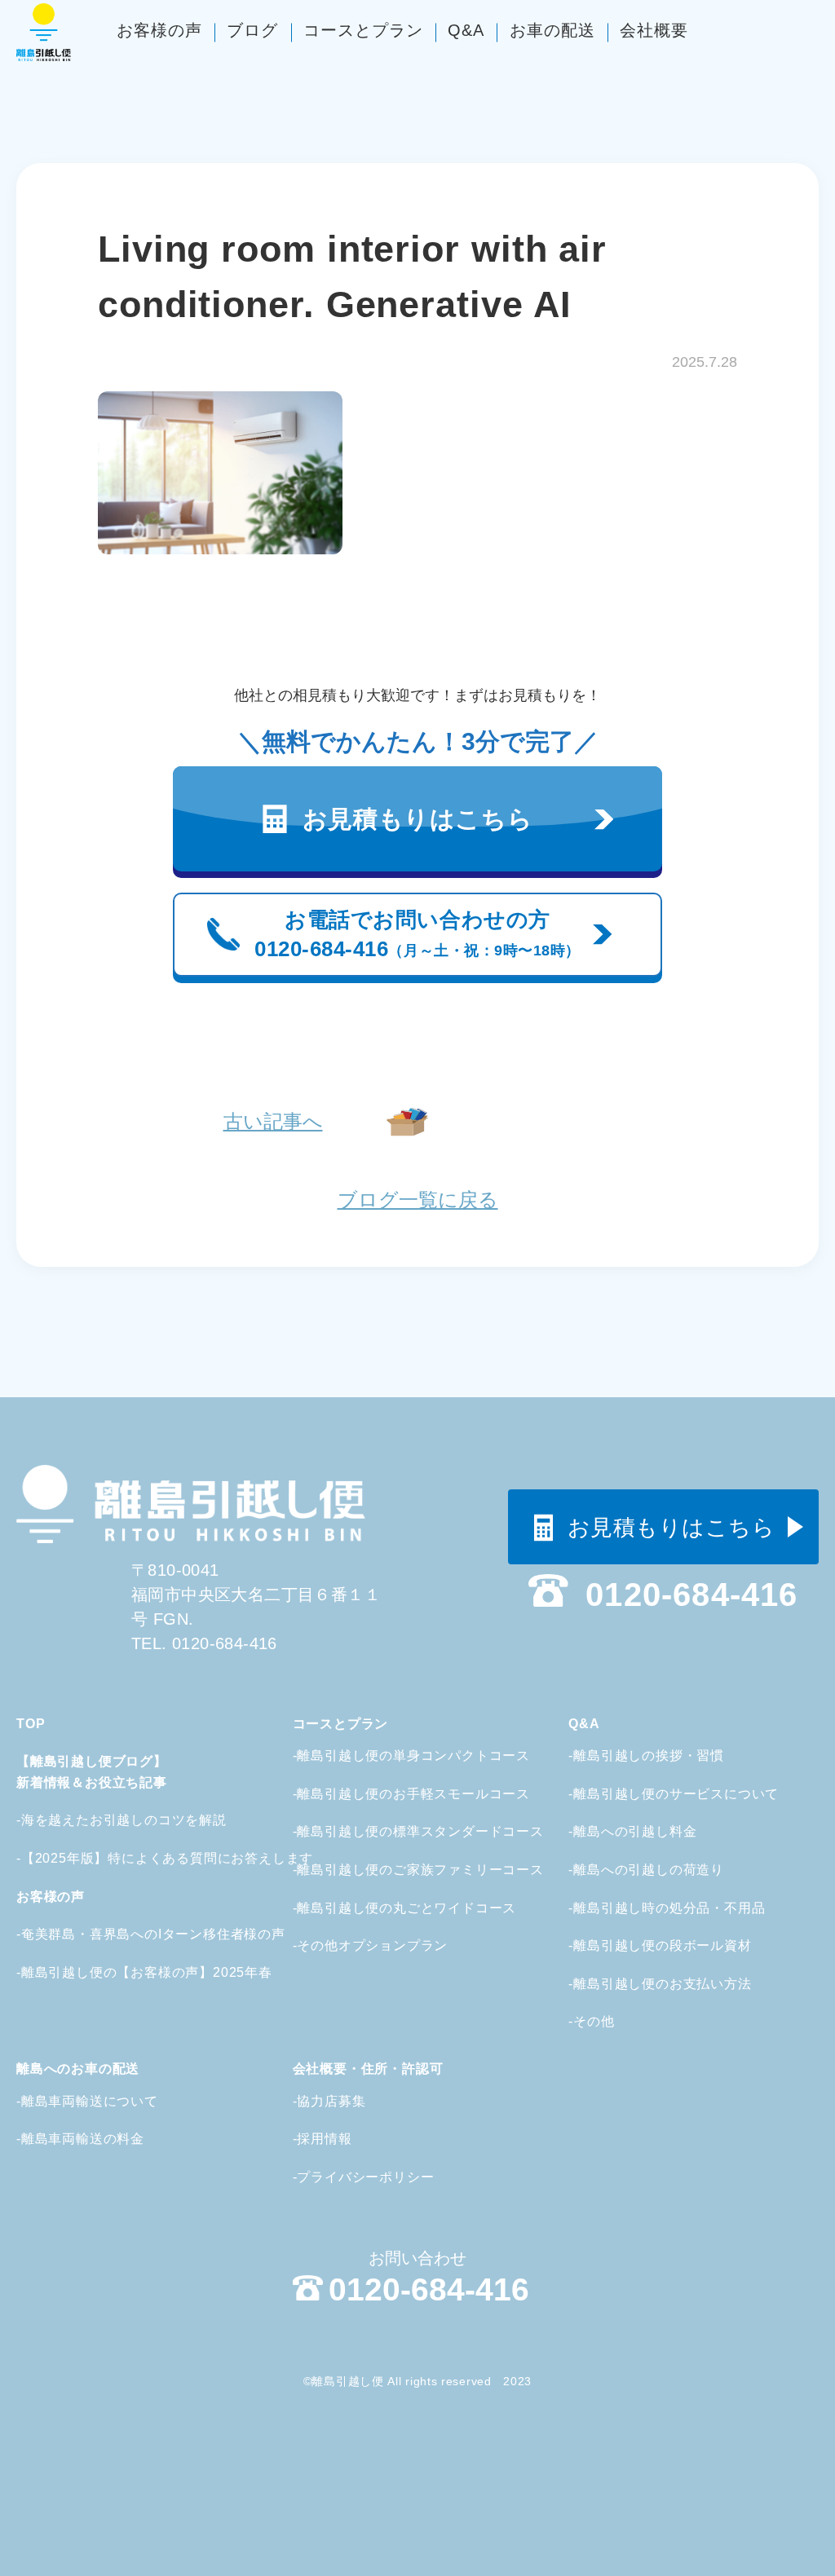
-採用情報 (323, 2139)
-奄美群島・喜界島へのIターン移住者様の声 (102, 1934)
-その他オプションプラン (371, 1945)
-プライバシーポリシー (364, 2177)
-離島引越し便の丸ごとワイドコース (398, 1908)
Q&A (466, 30)
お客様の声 (159, 30)
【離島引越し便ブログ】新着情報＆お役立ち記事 (92, 1772)
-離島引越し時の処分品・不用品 (667, 1908)
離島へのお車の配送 (78, 2069)
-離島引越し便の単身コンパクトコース (398, 1756)
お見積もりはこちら (672, 1528)
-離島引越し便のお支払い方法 (660, 1984)
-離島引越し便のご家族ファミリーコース (398, 1870)
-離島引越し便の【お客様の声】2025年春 (102, 1972)
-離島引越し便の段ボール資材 (660, 1945)
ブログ (252, 30)
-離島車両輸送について (87, 2101)
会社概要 (654, 30)
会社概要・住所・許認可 (368, 2069)
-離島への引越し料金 (632, 1831)
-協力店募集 (329, 2101)
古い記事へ (273, 1121)
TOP (31, 1724)
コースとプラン (363, 30)
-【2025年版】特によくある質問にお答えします (102, 1858)
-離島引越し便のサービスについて (669, 1794)
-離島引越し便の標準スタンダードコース (398, 1831)
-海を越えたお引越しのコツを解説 (102, 1820)
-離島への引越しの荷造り (646, 1870)
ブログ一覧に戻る (418, 1200)
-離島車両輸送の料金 (80, 2139)
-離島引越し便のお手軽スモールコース (398, 1794)
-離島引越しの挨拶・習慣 (646, 1756)
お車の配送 (552, 30)
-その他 (591, 2021)
